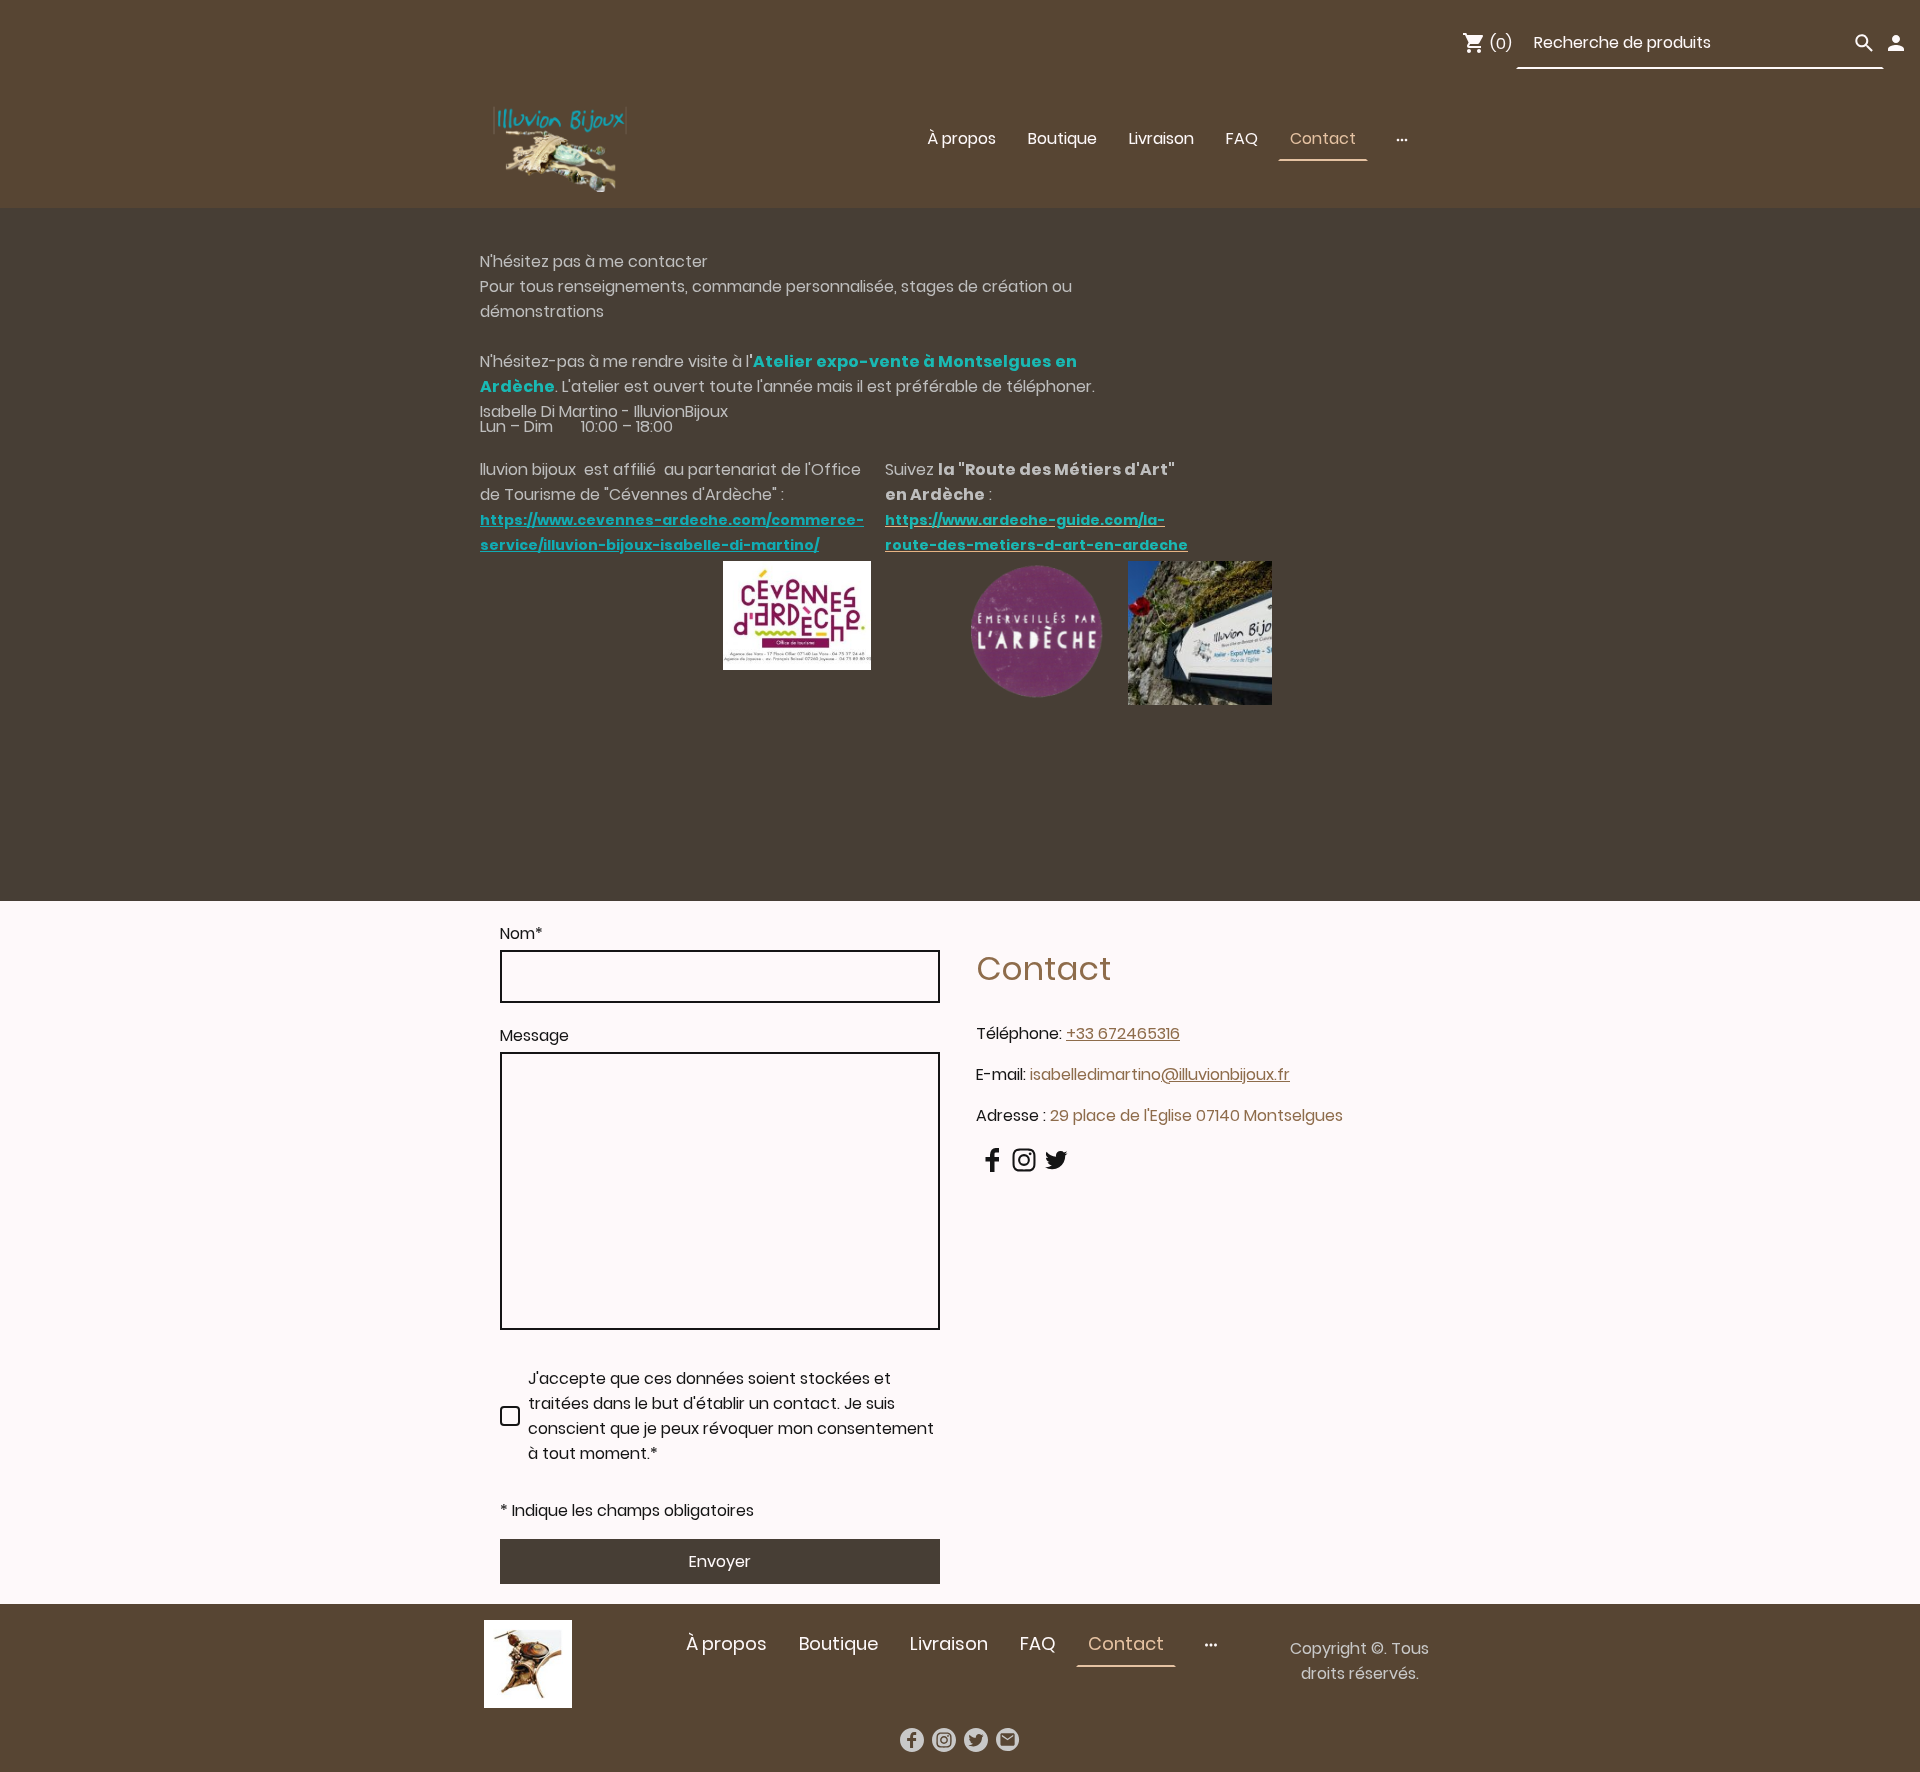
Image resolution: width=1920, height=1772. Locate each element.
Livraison (1161, 138)
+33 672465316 (1123, 1033)
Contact (1323, 138)
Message (534, 1035)
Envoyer (720, 1561)
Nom (521, 933)
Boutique (1062, 138)
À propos (961, 138)
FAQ (1242, 138)
